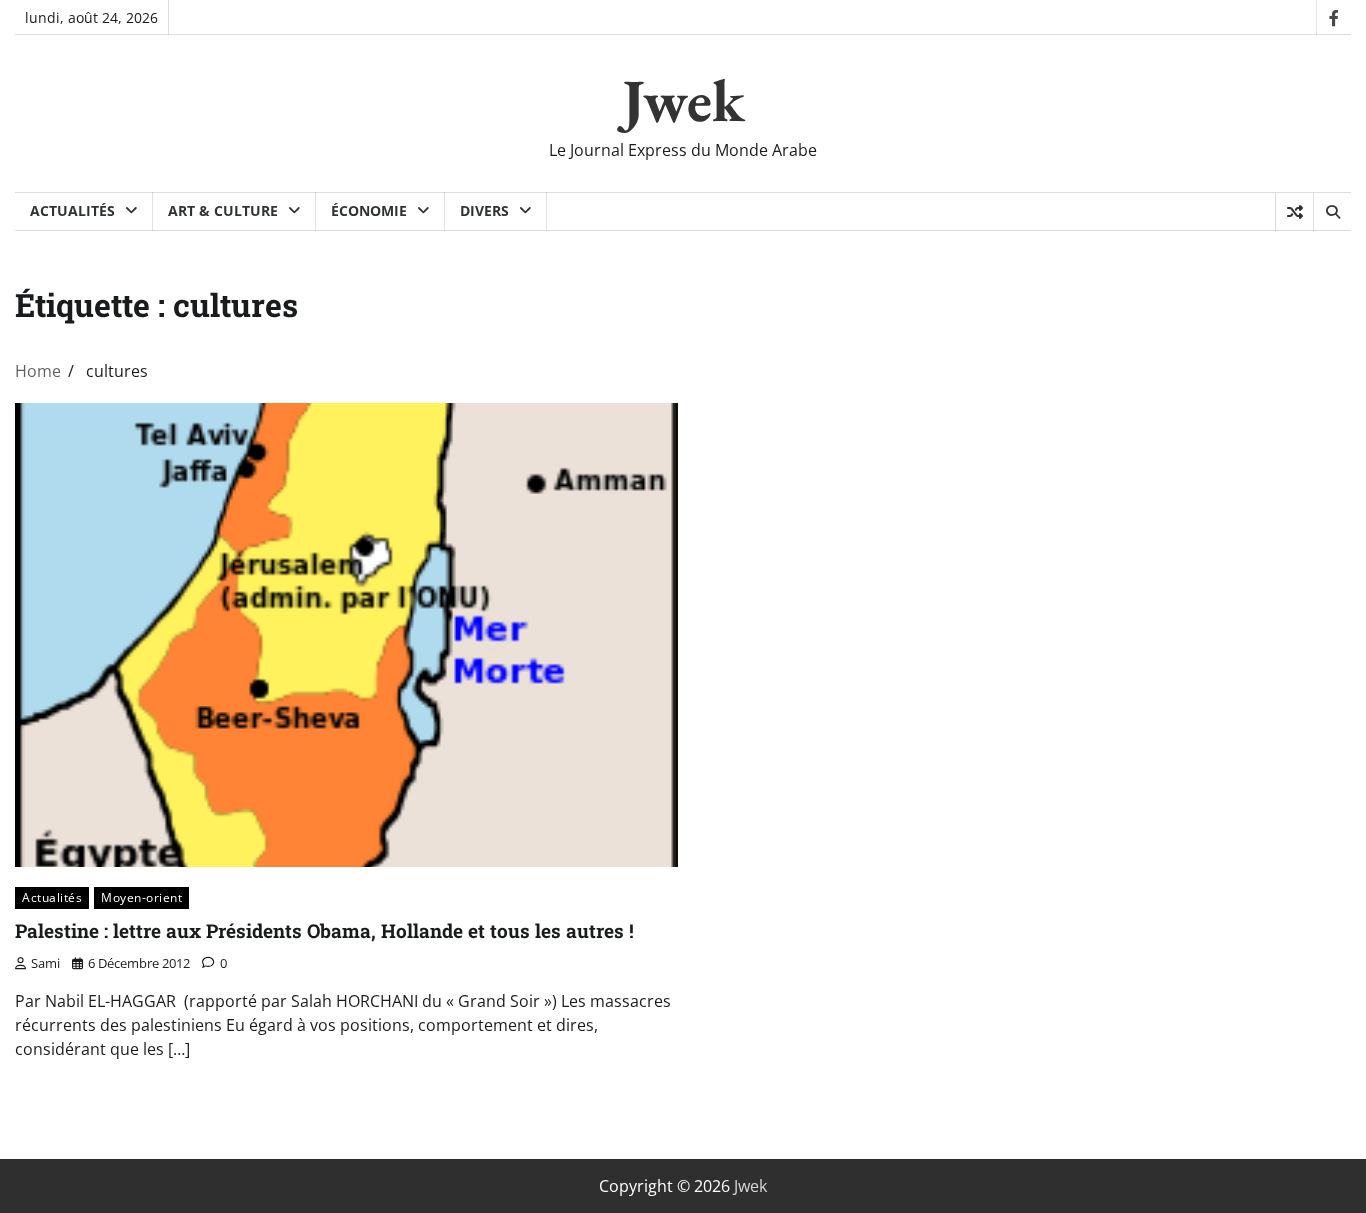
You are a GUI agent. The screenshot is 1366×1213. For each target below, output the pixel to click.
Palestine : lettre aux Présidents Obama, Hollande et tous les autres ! (324, 930)
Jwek (683, 100)
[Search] (1332, 212)
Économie (369, 210)
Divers (484, 210)
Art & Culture (223, 210)
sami (45, 963)
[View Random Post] (1294, 212)
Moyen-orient (141, 897)
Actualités (72, 210)
